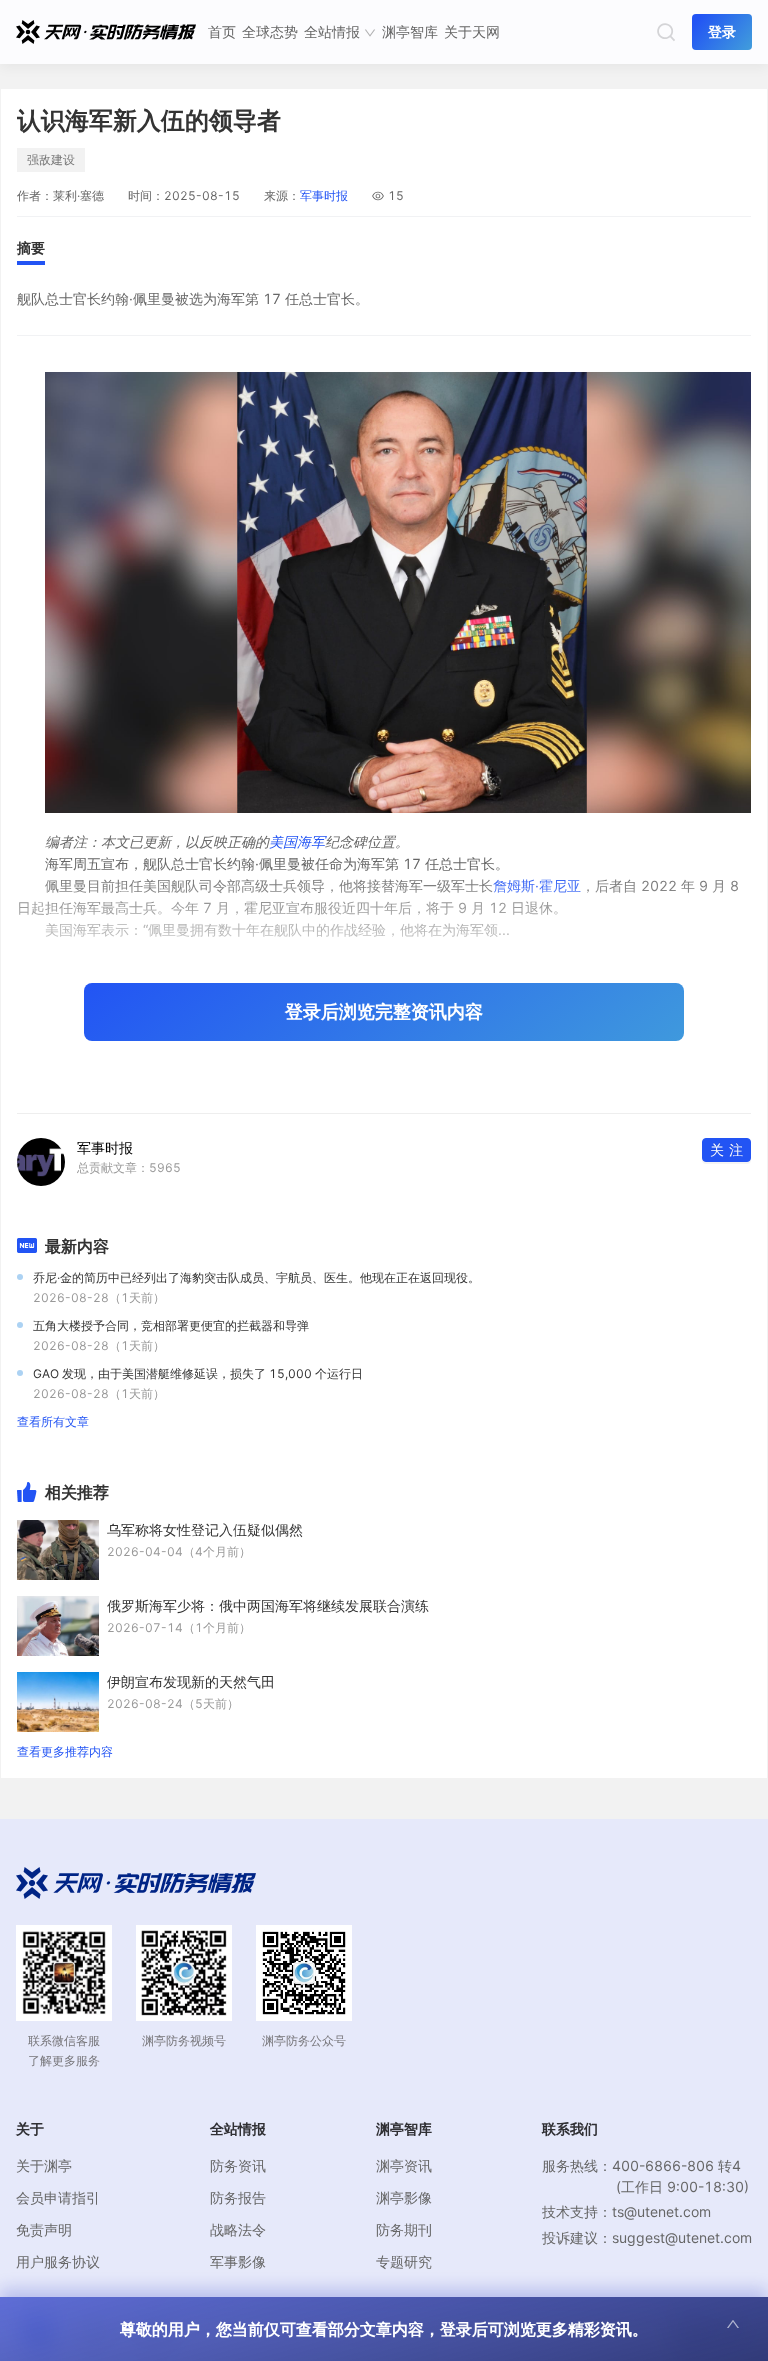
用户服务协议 (58, 2261)
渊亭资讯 (404, 2165)
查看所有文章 (53, 1421)
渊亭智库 (410, 31)
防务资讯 (238, 2165)
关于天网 (472, 31)
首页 (222, 31)
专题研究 (404, 2261)
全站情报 (332, 31)
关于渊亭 (44, 2165)
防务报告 (238, 2197)
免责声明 (44, 2229)
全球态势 (270, 31)
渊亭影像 (404, 2197)
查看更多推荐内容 (65, 1751)
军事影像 (238, 2261)
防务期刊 (404, 2229)
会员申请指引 (58, 2197)
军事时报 (324, 195)
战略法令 (238, 2229)
